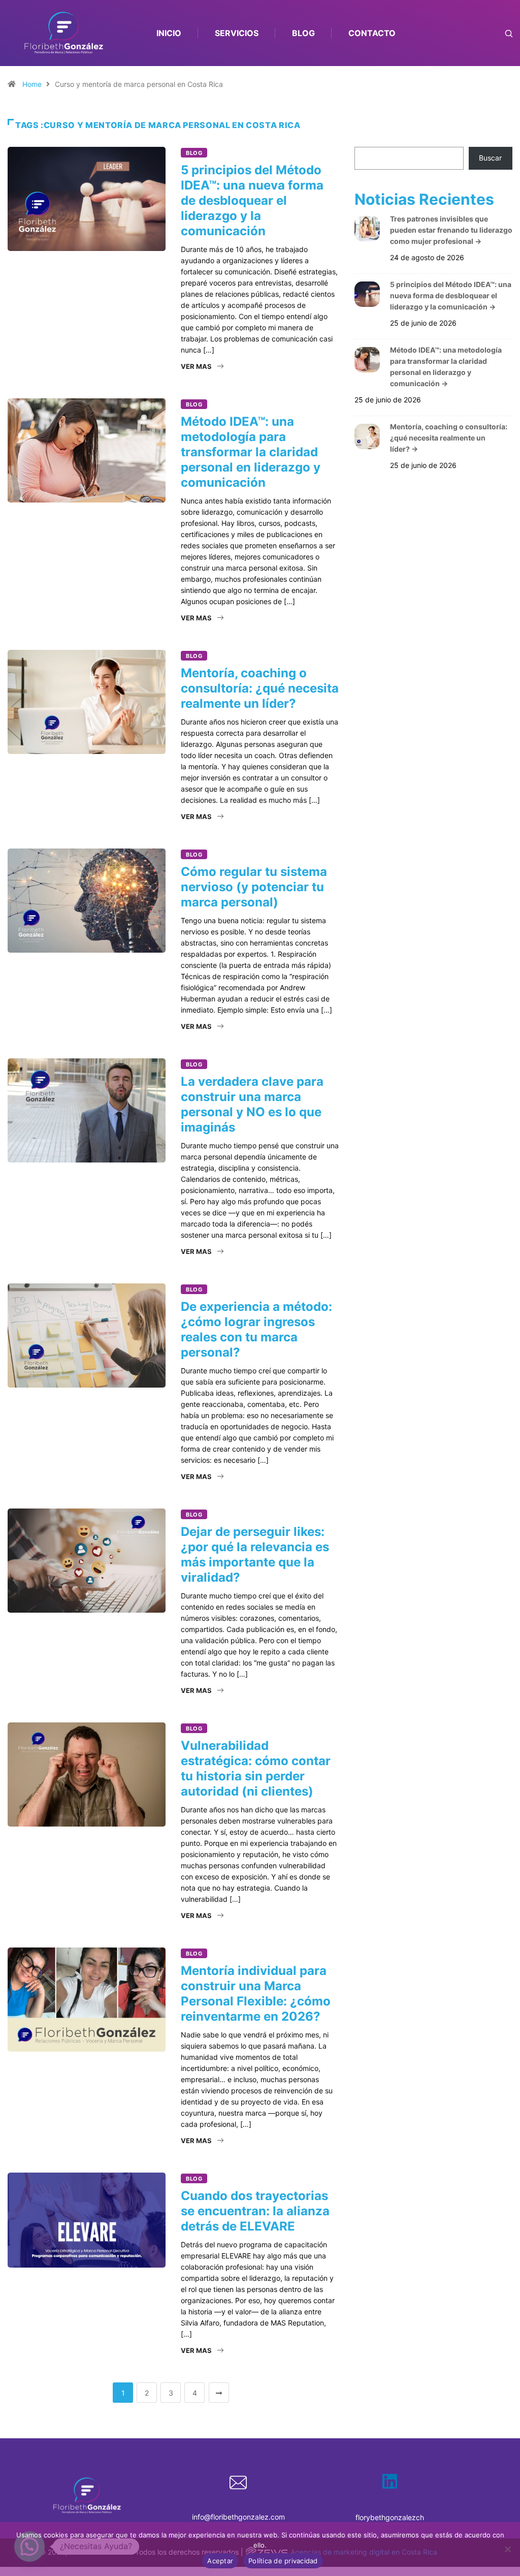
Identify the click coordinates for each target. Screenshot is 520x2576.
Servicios (237, 33)
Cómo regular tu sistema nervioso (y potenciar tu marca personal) (254, 887)
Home (32, 84)
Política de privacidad (283, 2561)
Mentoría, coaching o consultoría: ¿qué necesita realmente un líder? (260, 688)
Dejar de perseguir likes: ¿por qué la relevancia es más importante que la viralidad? (255, 1554)
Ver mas (196, 366)
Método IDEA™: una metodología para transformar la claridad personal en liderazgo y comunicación (251, 452)
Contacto (372, 33)
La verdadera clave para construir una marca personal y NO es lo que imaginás (252, 1104)
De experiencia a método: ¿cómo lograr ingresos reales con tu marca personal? (256, 1329)
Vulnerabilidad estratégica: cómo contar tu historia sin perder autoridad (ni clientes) (256, 1768)
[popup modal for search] (496, 33)
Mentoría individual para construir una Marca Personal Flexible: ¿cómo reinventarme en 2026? (256, 1993)
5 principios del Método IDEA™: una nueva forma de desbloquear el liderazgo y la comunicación (252, 200)
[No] (507, 2549)
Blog (303, 33)
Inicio (169, 33)
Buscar (490, 158)
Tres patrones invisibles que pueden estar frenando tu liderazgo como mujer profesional (451, 230)
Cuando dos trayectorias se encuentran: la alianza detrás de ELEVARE (255, 2211)
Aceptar (220, 2561)
